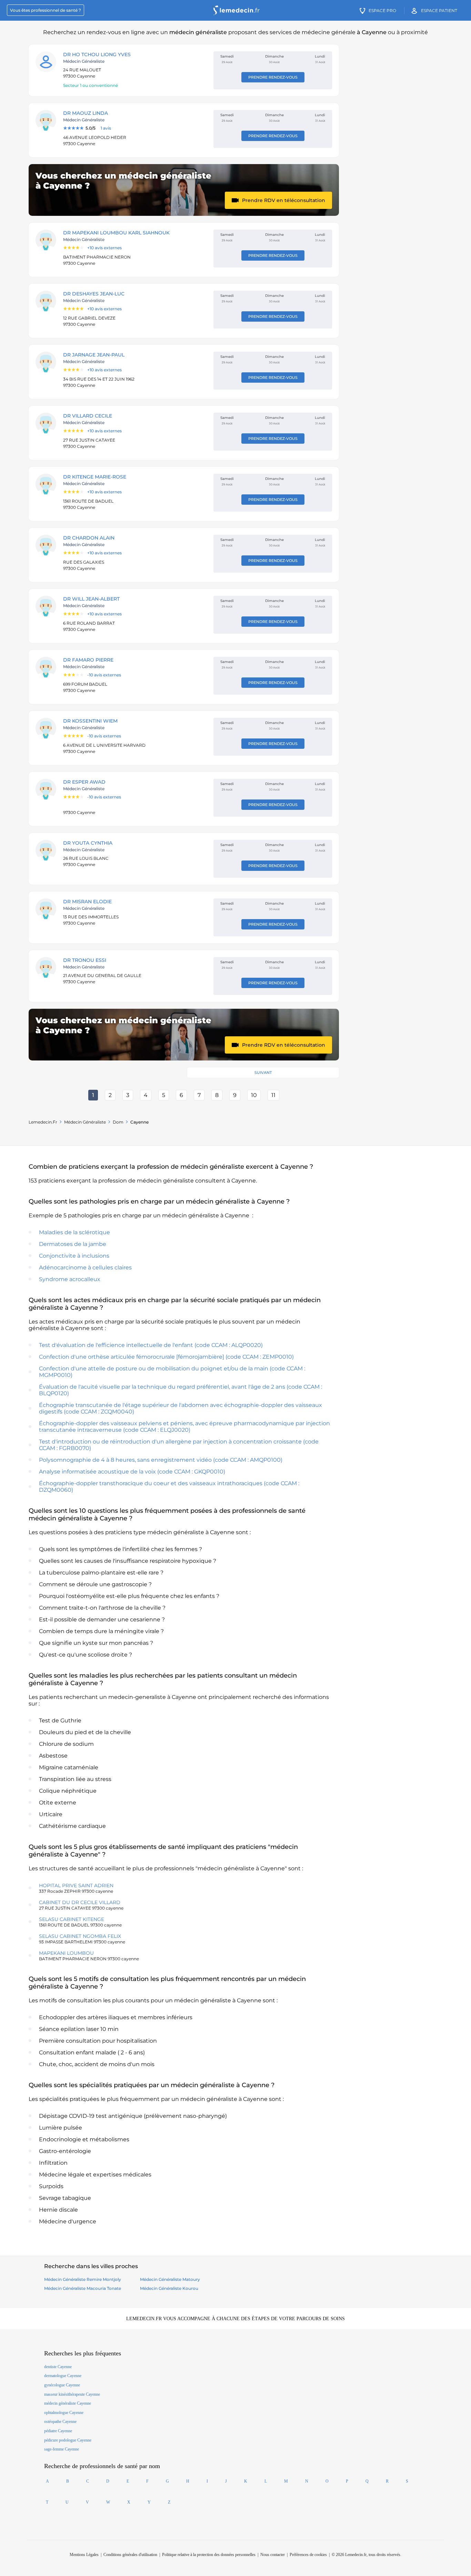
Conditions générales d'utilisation (130, 2555)
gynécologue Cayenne (62, 2385)
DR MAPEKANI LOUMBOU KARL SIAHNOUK (116, 233)
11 (273, 1095)
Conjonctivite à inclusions (74, 1256)
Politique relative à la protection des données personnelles (209, 2555)
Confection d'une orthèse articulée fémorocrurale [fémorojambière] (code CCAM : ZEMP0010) (166, 1357)
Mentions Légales (84, 2555)
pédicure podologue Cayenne (68, 2440)
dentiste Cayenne (58, 2367)
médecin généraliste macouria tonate (83, 2288)
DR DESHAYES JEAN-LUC (94, 294)
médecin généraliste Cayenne (68, 2403)
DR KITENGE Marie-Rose (95, 477)
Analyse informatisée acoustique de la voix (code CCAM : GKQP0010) (132, 1472)
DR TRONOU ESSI (85, 960)
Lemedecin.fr (43, 1122)
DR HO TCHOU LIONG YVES (97, 54)
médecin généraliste (85, 1122)
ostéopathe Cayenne (60, 2422)
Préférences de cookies (308, 2555)
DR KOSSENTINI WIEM (90, 721)
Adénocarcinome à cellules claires (85, 1267)
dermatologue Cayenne (63, 2376)
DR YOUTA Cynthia (88, 843)
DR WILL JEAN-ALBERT (91, 599)
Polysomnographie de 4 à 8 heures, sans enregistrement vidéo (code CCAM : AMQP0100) (161, 1460)
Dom (118, 1122)
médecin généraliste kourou (169, 2288)
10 (254, 1095)
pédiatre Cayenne (58, 2431)
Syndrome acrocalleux (70, 1279)
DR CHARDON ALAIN (89, 538)
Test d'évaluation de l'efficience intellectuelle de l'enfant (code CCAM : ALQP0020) (151, 1345)
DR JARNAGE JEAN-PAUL (94, 355)
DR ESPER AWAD (84, 782)
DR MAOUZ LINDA (86, 113)
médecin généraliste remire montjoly (83, 2279)
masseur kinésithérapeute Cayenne (72, 2394)
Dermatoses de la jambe (73, 1244)
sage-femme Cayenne (62, 2449)
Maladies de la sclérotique (74, 1232)
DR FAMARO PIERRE (88, 660)
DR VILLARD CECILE (88, 416)
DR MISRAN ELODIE (87, 902)
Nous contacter (273, 2555)
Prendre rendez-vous (273, 77)
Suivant (263, 1073)
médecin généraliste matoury (170, 2279)
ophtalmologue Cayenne (64, 2413)
